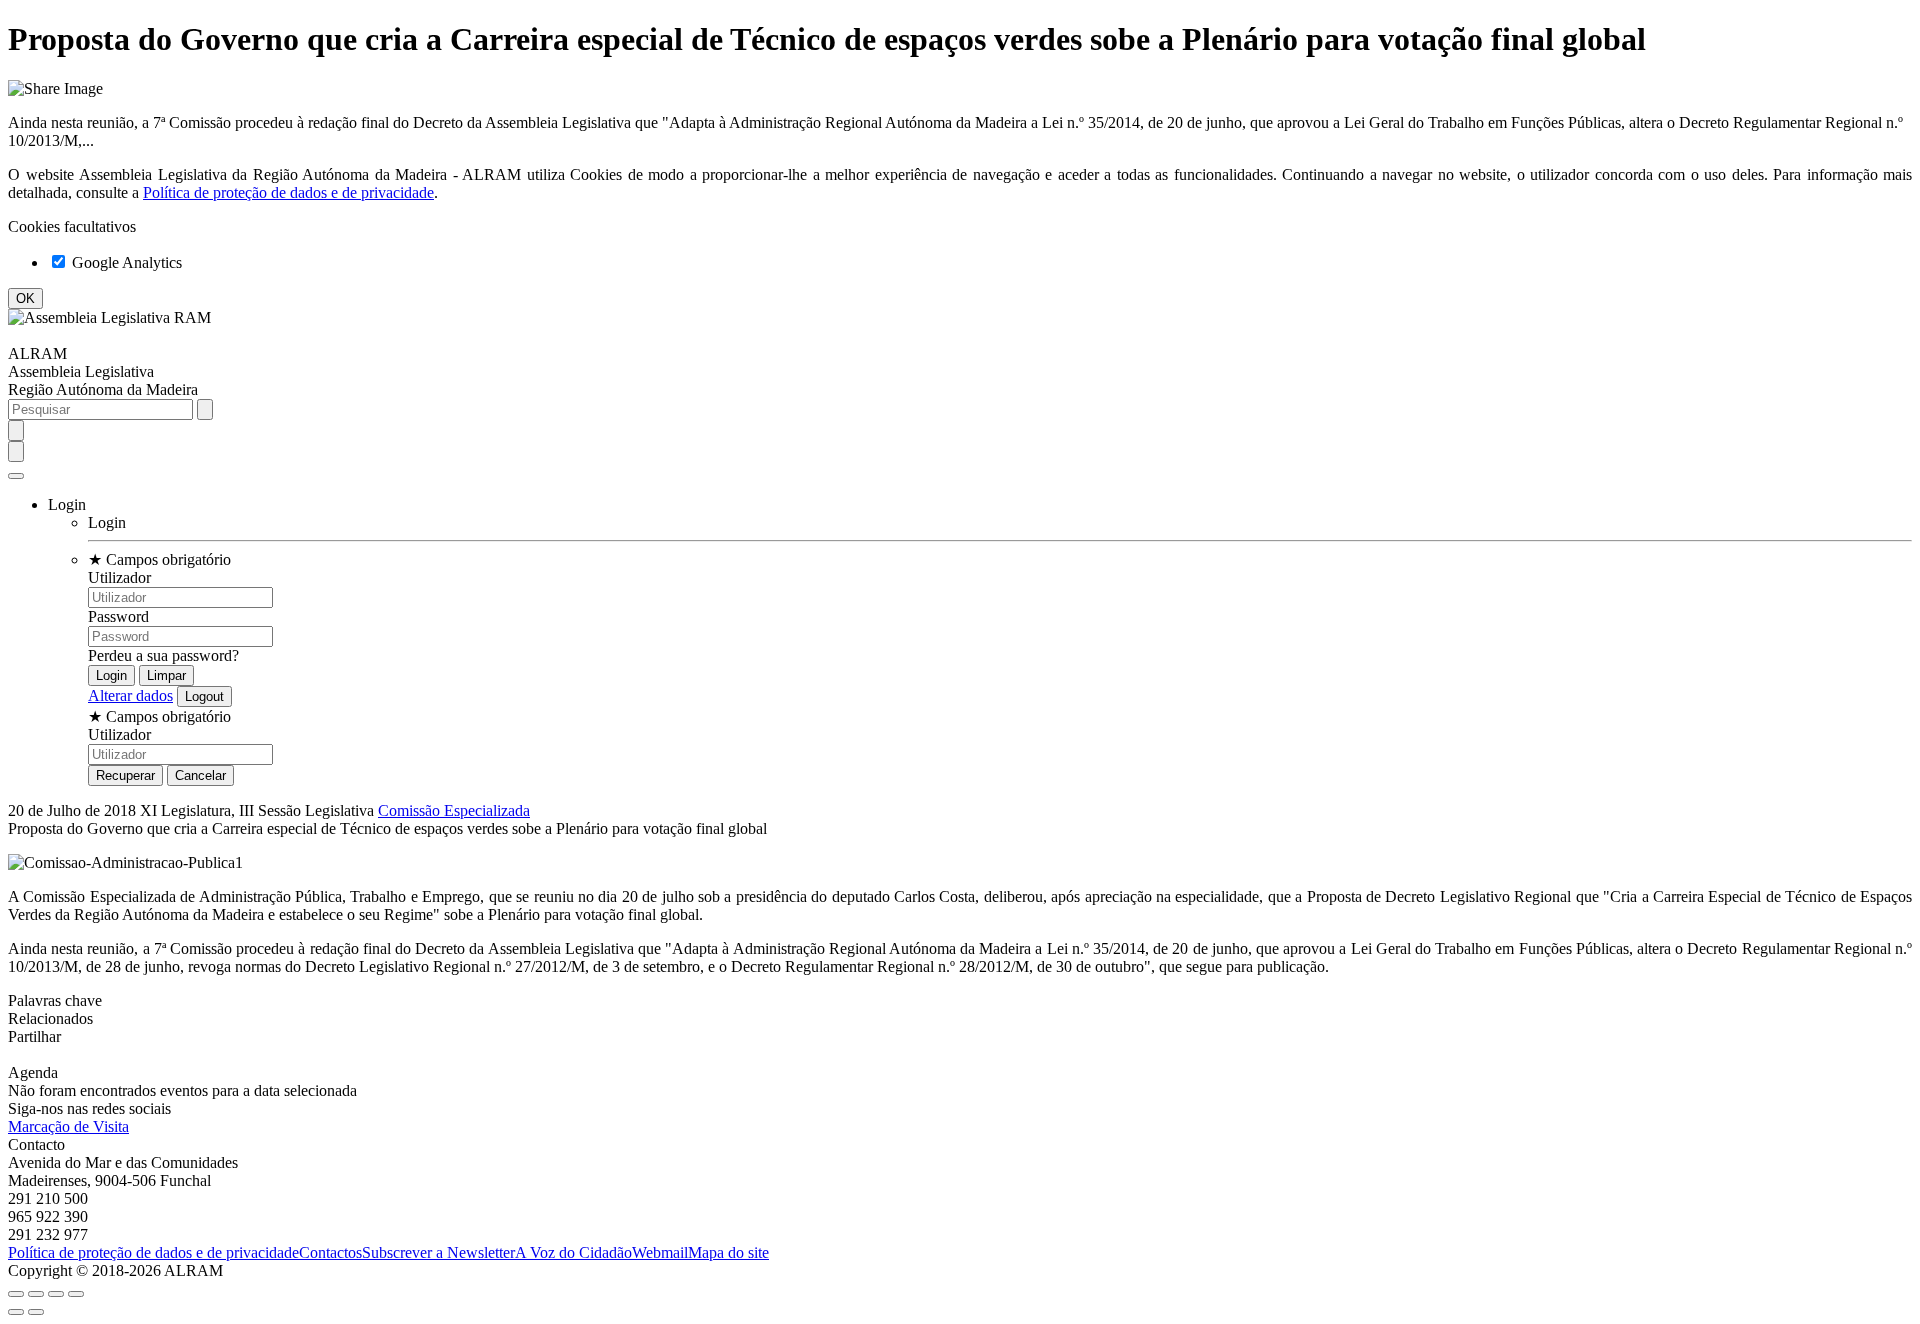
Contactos (330, 1252)
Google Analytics (125, 262)
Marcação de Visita (68, 1126)
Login (107, 522)
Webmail (660, 1252)
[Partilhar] (36, 1294)
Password (118, 616)
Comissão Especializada (454, 810)
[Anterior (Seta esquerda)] (16, 1312)
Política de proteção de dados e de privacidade (288, 192)
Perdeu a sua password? (163, 655)
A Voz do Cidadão (573, 1252)
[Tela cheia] (56, 1294)
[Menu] (16, 476)
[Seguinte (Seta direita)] (36, 1312)
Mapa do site (728, 1252)
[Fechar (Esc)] (16, 1294)
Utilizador (119, 577)
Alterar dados (130, 695)
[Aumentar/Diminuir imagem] (76, 1294)
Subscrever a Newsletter (438, 1252)
